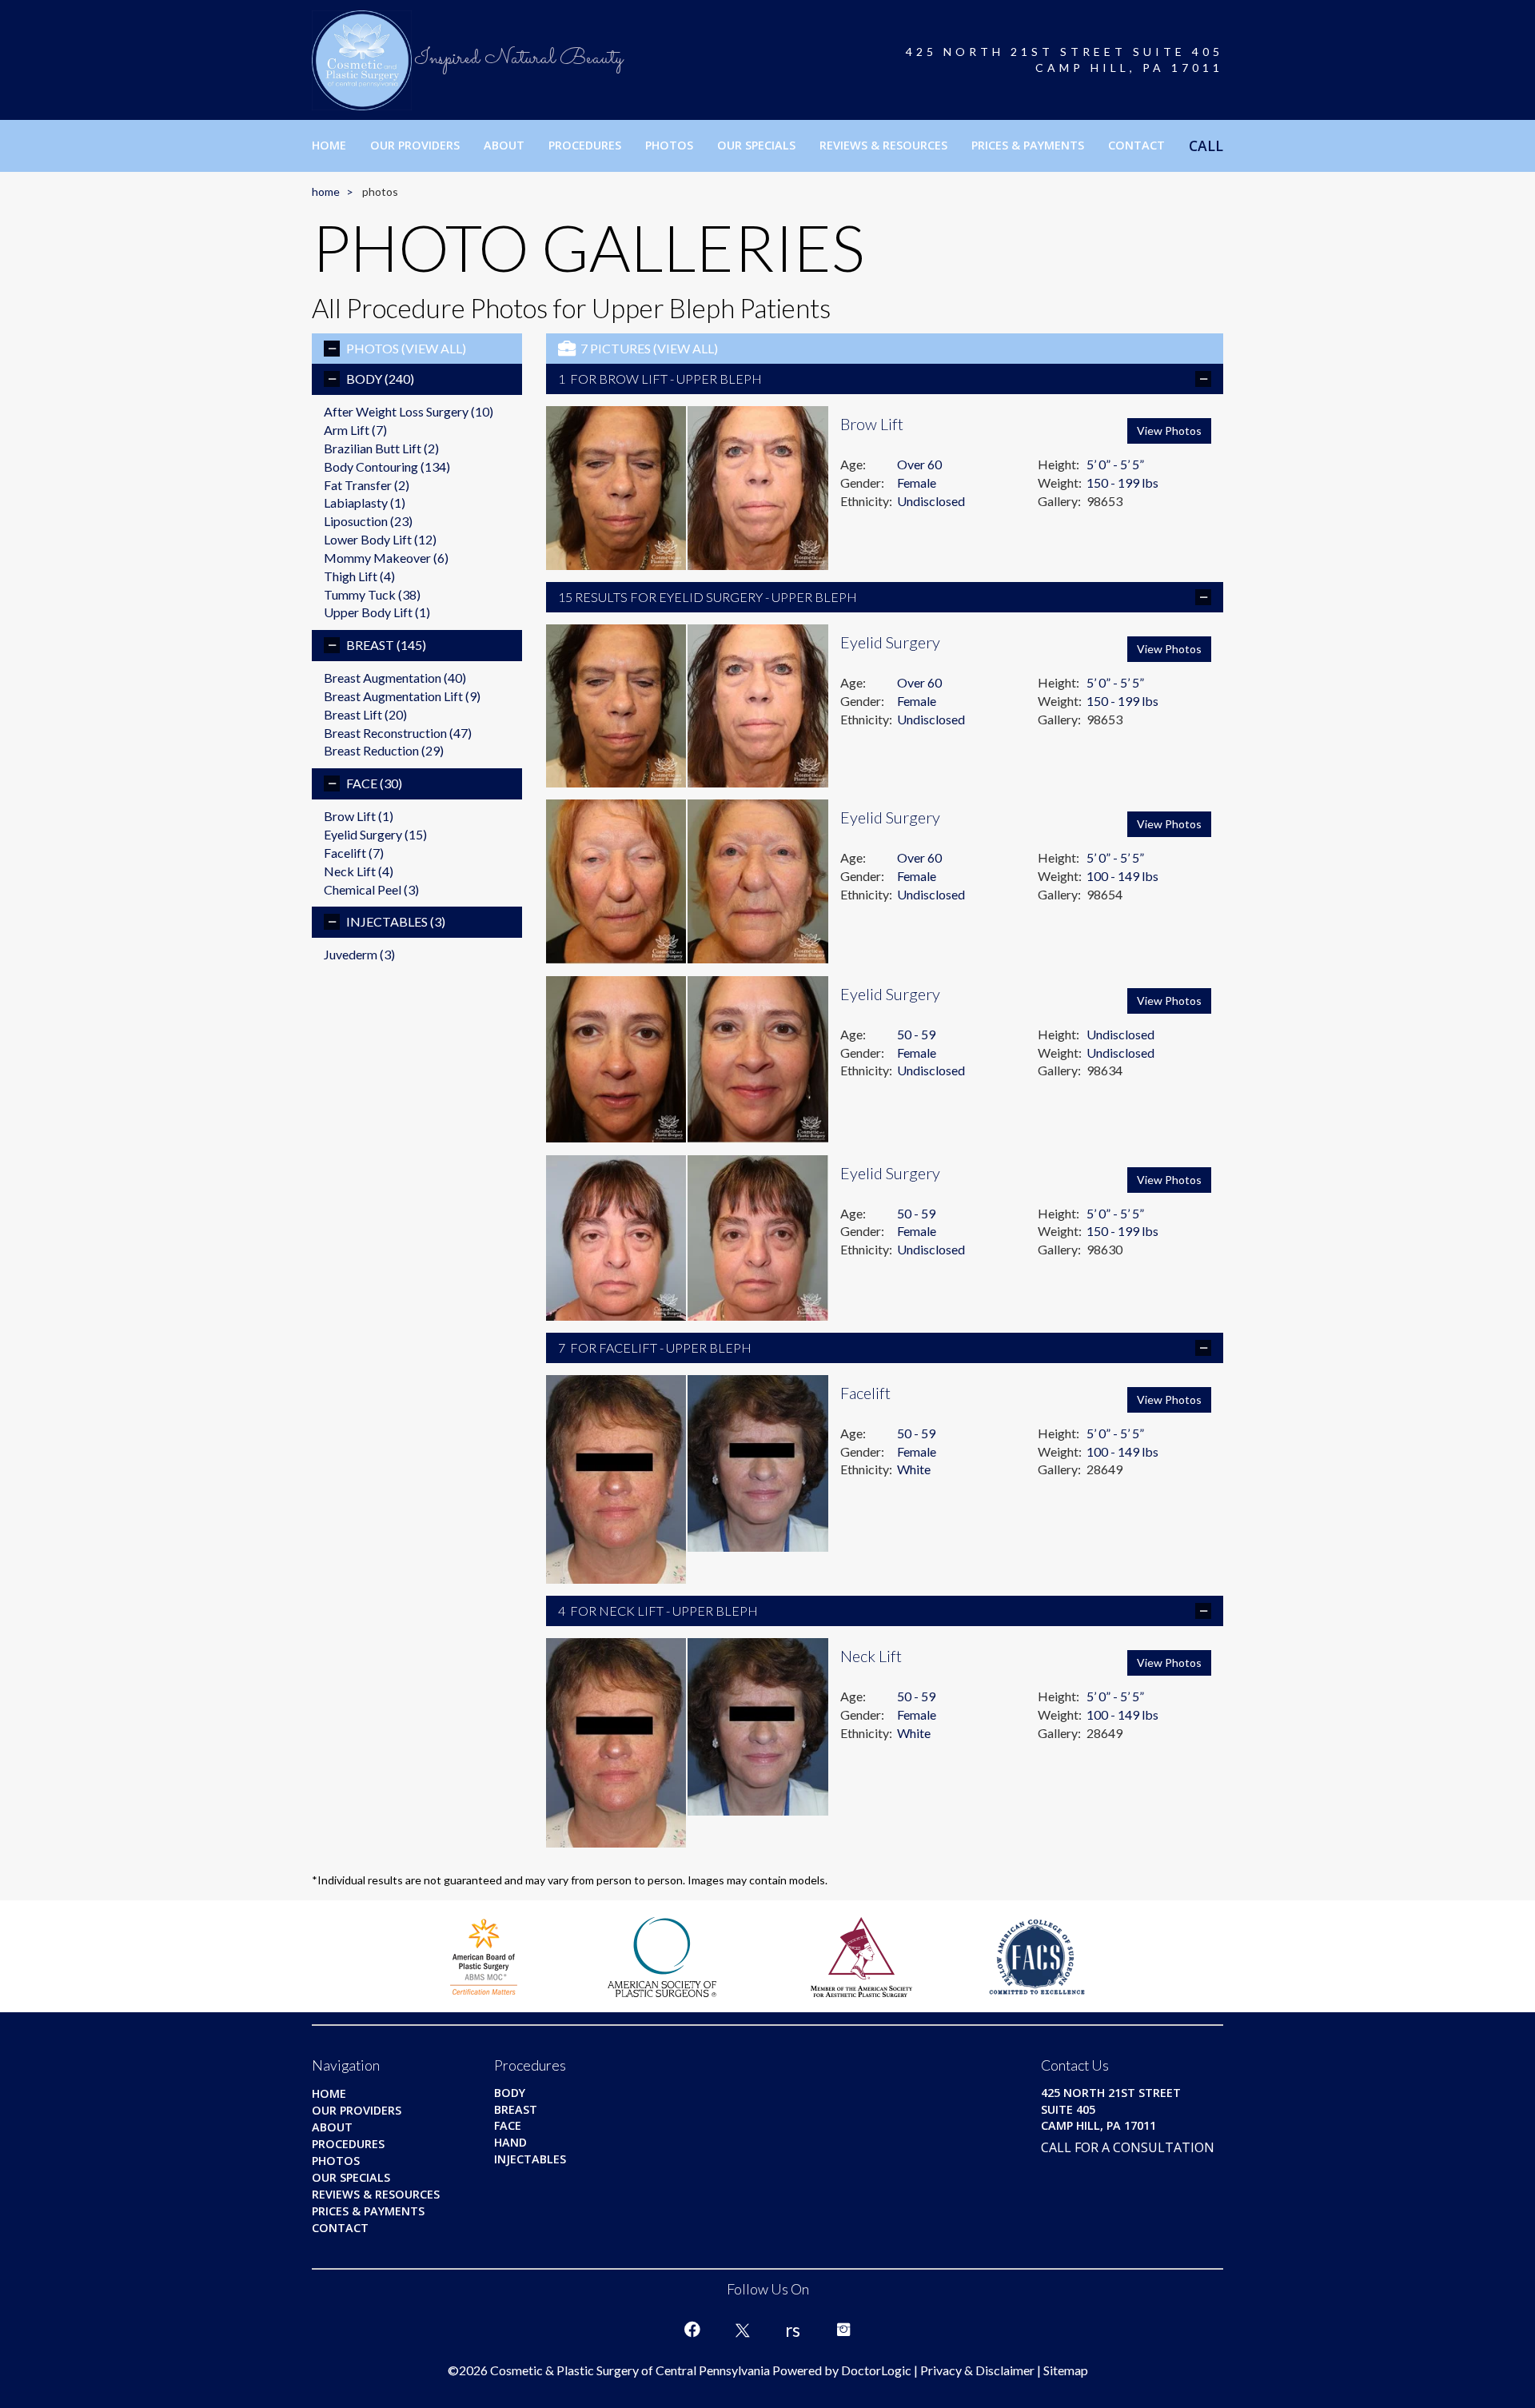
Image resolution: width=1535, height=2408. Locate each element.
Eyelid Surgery (375, 834)
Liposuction (368, 521)
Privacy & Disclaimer (977, 2370)
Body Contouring (387, 466)
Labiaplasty (365, 502)
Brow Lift (359, 816)
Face (374, 783)
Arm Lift (355, 430)
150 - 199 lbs (1122, 482)
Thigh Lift (359, 576)
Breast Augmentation (395, 678)
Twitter (743, 2330)
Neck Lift (359, 871)
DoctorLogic (876, 2370)
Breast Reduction (384, 750)
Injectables (396, 921)
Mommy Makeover (386, 558)
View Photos (1169, 431)
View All (434, 348)
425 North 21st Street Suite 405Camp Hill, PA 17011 (1065, 60)
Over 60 (919, 464)
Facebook (692, 2330)
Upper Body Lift (377, 612)
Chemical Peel (371, 889)
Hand (510, 2142)
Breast (386, 645)
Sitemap (1066, 2370)
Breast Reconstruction (398, 733)
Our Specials (756, 145)
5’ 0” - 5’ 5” (1115, 464)
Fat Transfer (367, 485)
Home (329, 145)
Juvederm (359, 954)
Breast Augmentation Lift (402, 696)
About (504, 145)
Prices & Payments (1028, 145)
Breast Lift (365, 714)
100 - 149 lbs (1122, 876)
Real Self (793, 2330)
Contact (1136, 145)
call (1206, 146)
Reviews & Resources (883, 145)
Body (380, 379)
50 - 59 (916, 1034)
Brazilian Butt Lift (381, 448)
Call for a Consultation (1128, 2147)
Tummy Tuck (372, 594)
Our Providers (415, 145)
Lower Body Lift (380, 539)
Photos (669, 145)
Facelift (354, 853)
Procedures (585, 145)
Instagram (843, 2330)
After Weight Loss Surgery (409, 411)
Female (917, 482)
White (914, 1469)
